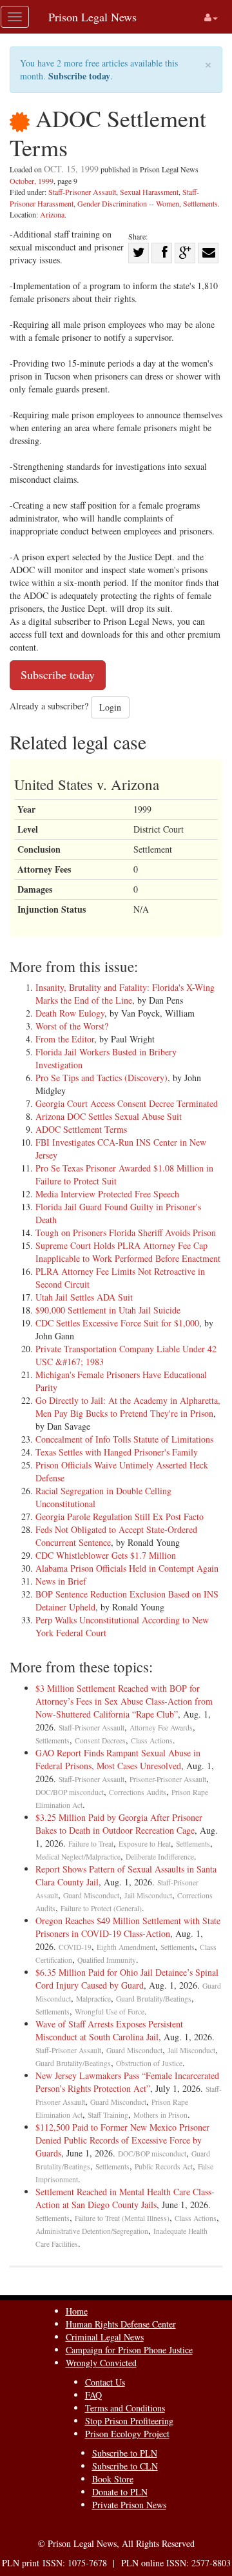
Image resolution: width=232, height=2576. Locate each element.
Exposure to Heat (145, 1844)
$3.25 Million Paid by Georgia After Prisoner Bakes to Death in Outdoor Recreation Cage (119, 1824)
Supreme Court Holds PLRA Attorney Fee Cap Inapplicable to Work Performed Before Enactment (128, 1252)
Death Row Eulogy (70, 1013)
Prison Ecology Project (127, 2434)
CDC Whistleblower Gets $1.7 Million (106, 1555)
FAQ (93, 2395)
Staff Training (108, 2115)
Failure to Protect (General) (101, 1908)
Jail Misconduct (148, 1895)
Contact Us (105, 2382)
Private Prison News (129, 2505)
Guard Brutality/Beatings (154, 1999)
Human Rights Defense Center (121, 2324)
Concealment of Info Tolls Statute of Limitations (124, 1439)
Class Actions (152, 1740)
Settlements (200, 203)
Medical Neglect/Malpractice (78, 1857)
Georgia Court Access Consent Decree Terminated (127, 1103)
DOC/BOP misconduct (70, 1792)
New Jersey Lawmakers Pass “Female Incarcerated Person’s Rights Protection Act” (127, 2082)
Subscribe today (79, 76)
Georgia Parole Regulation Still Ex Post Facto (120, 1516)
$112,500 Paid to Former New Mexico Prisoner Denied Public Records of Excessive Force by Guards (122, 2140)
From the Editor (65, 1039)
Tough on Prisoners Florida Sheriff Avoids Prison (126, 1232)
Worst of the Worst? (72, 1026)
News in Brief (61, 1581)
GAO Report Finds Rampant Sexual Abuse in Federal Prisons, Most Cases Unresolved (118, 1759)
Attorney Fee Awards (161, 1728)
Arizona (52, 214)
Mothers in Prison (160, 2115)
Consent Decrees (100, 1740)
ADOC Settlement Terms (81, 1129)
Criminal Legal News (105, 2337)
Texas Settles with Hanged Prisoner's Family (117, 1452)
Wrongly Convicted (101, 2363)
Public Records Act (164, 2166)
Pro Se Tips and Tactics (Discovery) (101, 1078)
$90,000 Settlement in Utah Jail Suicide (108, 1310)
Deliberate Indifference (160, 1857)
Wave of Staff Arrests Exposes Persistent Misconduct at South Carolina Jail (109, 2030)
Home (77, 2311)
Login (110, 707)
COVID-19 (75, 1947)
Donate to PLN (120, 2492)
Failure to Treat (91, 1844)
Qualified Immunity (107, 1960)
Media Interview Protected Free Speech (107, 1194)
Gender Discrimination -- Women (128, 203)
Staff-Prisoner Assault (82, 192)
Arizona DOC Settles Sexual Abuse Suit (109, 1116)
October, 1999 (32, 181)
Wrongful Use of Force (110, 2012)
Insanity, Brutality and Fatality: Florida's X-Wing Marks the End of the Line (125, 994)
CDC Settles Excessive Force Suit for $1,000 (117, 1323)
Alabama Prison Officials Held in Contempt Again (127, 1568)
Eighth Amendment (126, 1947)
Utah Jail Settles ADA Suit (84, 1297)
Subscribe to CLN (125, 2466)
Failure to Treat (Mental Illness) (122, 2218)
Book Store (113, 2479)
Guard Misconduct (91, 1895)
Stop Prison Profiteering (129, 2421)
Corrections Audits (138, 1792)
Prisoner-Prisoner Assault (168, 1779)
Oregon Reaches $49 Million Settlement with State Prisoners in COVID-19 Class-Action (128, 1927)
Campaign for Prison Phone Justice (129, 2350)
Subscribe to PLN (125, 2453)
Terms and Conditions (125, 2408)
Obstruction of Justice (149, 2063)
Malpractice (93, 1999)
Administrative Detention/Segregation (92, 2231)
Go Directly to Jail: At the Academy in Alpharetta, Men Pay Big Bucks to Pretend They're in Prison (128, 1407)
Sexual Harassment (149, 192)
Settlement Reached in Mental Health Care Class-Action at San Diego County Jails (125, 2198)
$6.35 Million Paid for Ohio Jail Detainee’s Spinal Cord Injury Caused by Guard (127, 1979)
